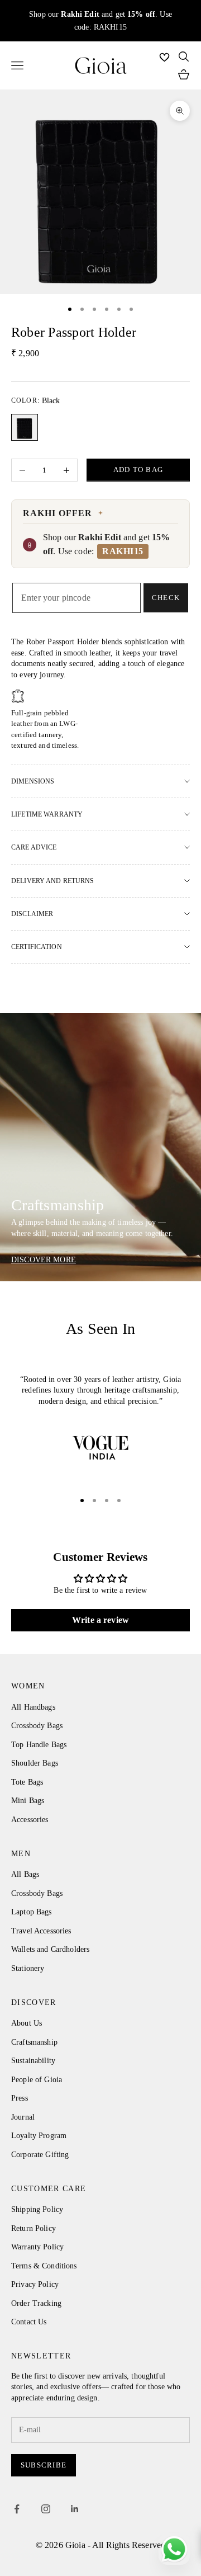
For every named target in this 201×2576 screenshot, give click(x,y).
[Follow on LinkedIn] (75, 2509)
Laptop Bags (32, 1912)
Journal (23, 2117)
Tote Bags (27, 1782)
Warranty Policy (37, 2247)
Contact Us (29, 2322)
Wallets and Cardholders (50, 1949)
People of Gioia (37, 2080)
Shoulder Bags (35, 1763)
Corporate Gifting (40, 2155)
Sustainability (33, 2061)
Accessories (30, 1820)
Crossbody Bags (37, 1726)
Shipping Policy (37, 2209)
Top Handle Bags (39, 1745)
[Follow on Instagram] (46, 2509)
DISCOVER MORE (44, 1260)
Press (20, 2098)
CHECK (166, 598)
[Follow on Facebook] (17, 2509)
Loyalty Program (39, 2136)
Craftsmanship (34, 2042)
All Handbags (33, 1707)
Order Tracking (36, 2303)
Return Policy (33, 2228)
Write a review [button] (100, 1620)
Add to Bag (138, 470)
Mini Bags (28, 1801)
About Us (27, 2023)
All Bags (25, 1874)
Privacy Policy (35, 2284)
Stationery (28, 1968)
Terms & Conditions (44, 2266)
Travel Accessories (41, 1931)
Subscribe (44, 2465)
